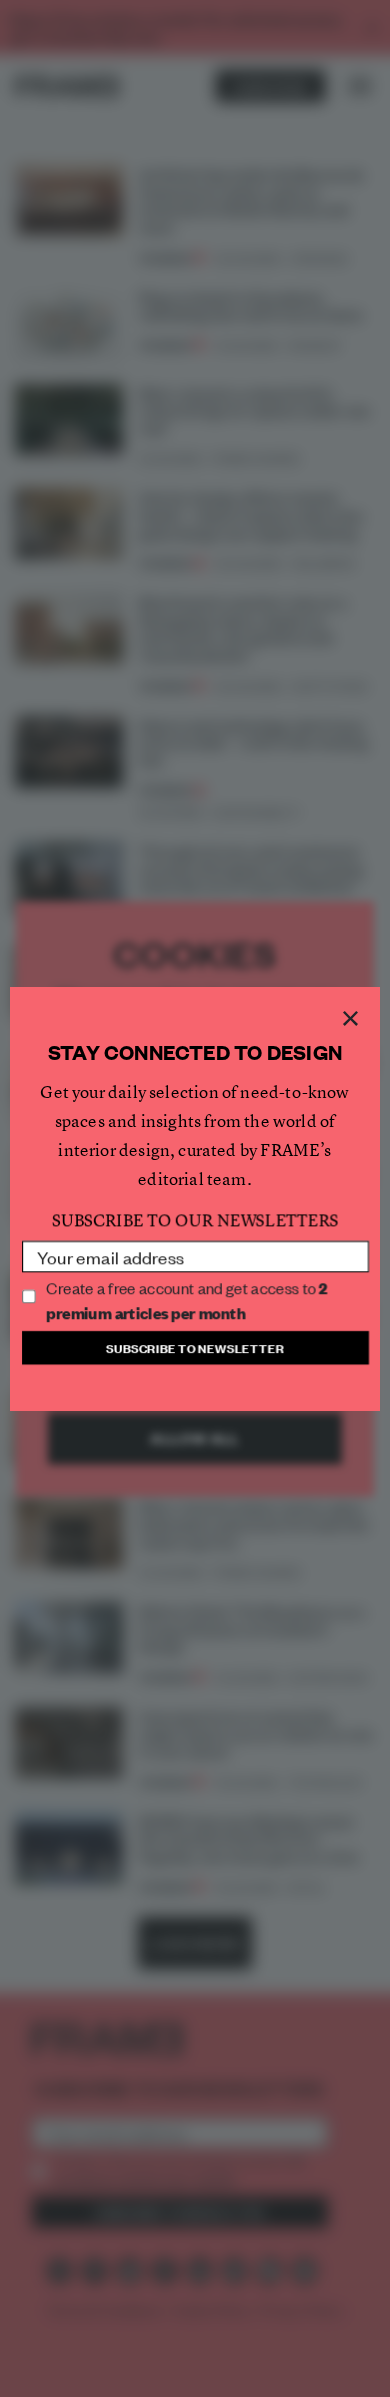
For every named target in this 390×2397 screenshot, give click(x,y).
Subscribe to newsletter (195, 1344)
